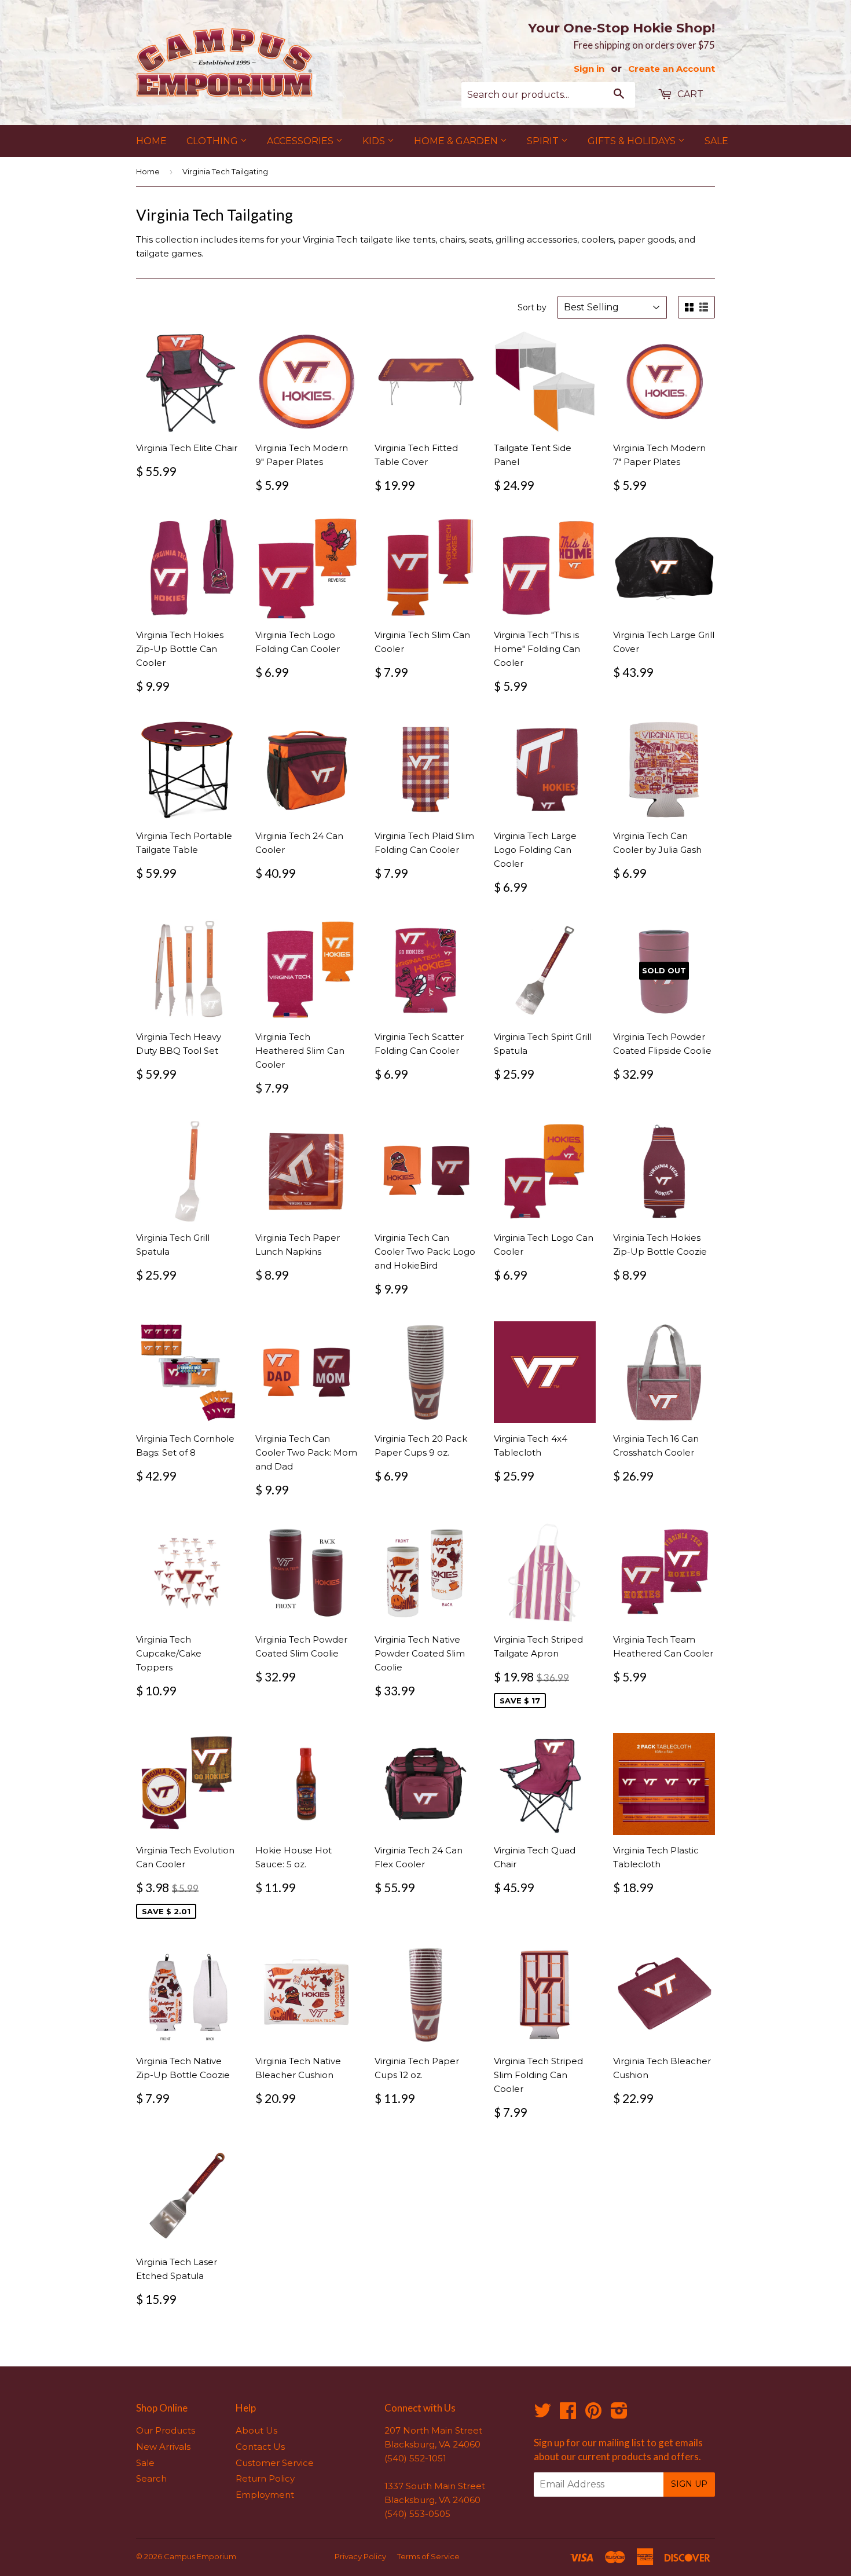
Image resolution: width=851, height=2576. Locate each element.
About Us (256, 2430)
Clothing (213, 141)
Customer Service (275, 2463)
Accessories (301, 141)
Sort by (532, 307)
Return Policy (265, 2478)
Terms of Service (428, 2556)
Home (151, 141)
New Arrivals (163, 2447)
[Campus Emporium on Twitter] (542, 2414)
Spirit (544, 141)
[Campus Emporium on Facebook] (568, 2414)
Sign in (589, 69)
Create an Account (672, 69)
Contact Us (260, 2447)
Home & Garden (457, 141)
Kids (375, 141)
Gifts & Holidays (633, 141)
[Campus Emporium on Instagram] (619, 2414)
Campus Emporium (200, 2556)
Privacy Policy (360, 2556)
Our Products (166, 2430)
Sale (716, 141)
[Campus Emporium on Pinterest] (593, 2414)
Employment (265, 2495)
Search (151, 2478)
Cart (689, 94)
